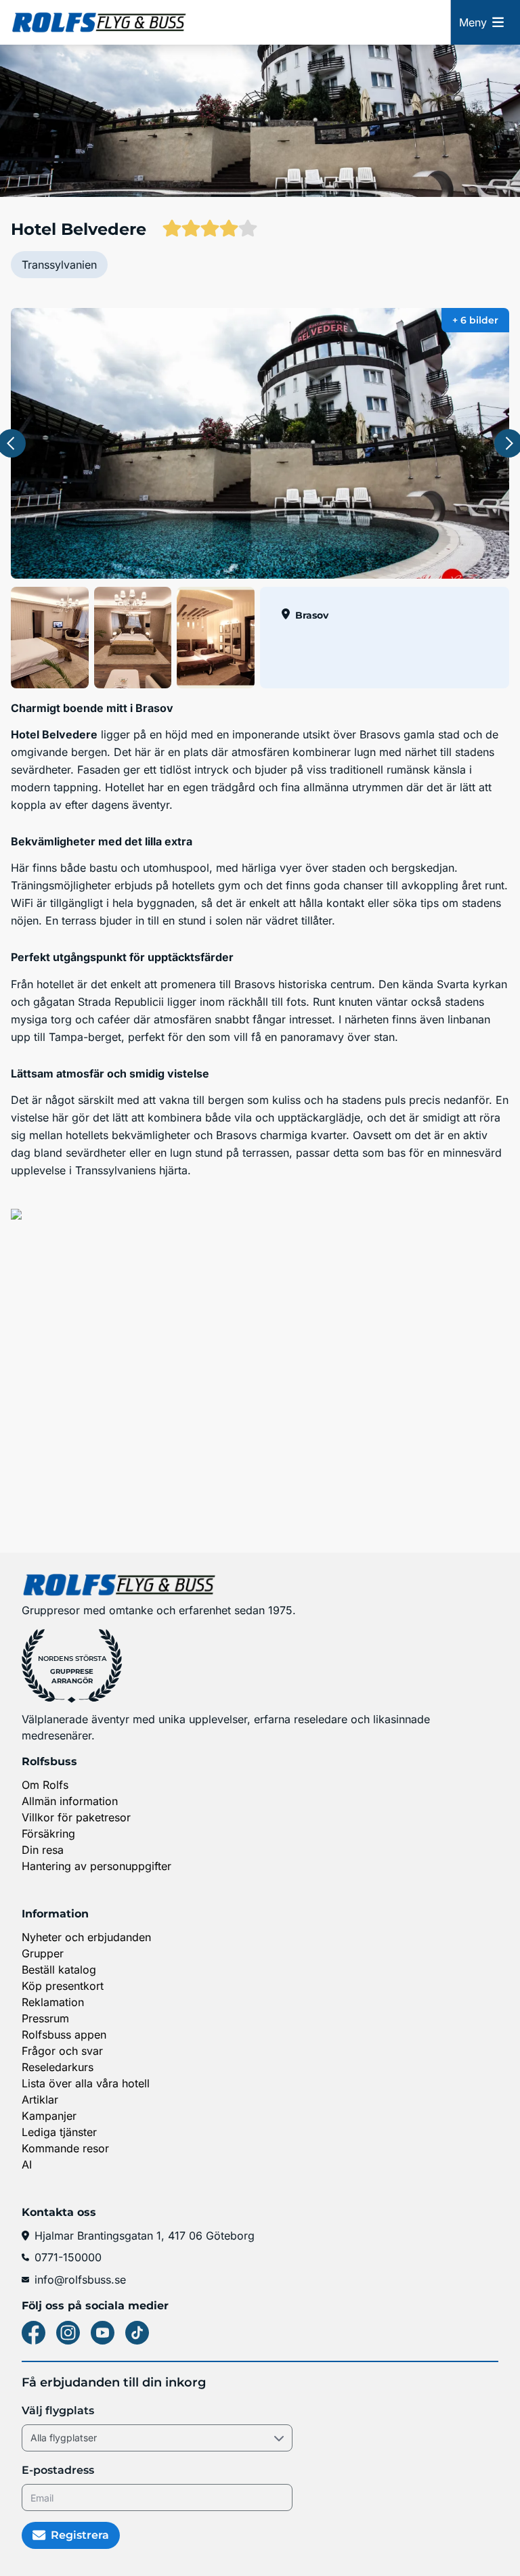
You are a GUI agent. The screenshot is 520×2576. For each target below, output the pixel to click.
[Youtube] (103, 2333)
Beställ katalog (59, 1970)
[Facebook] (34, 2333)
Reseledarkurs (58, 2067)
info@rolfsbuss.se (80, 2280)
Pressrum (45, 2018)
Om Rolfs (45, 1785)
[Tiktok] (137, 2333)
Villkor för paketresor (76, 1817)
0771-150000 (68, 2257)
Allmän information (70, 1801)
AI (27, 2164)
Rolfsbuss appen (64, 2035)
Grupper (43, 1953)
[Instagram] (68, 2333)
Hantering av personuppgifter (96, 1866)
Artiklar (40, 2100)
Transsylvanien (59, 265)
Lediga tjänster (59, 2132)
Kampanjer (49, 2116)
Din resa (43, 1850)
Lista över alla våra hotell (86, 2083)
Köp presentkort (63, 1986)
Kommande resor (65, 2148)
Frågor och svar (62, 2051)
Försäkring (48, 1834)
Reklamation (53, 2002)
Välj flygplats (58, 2411)
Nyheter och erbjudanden (86, 1937)
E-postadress (58, 2470)
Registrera (80, 2535)
